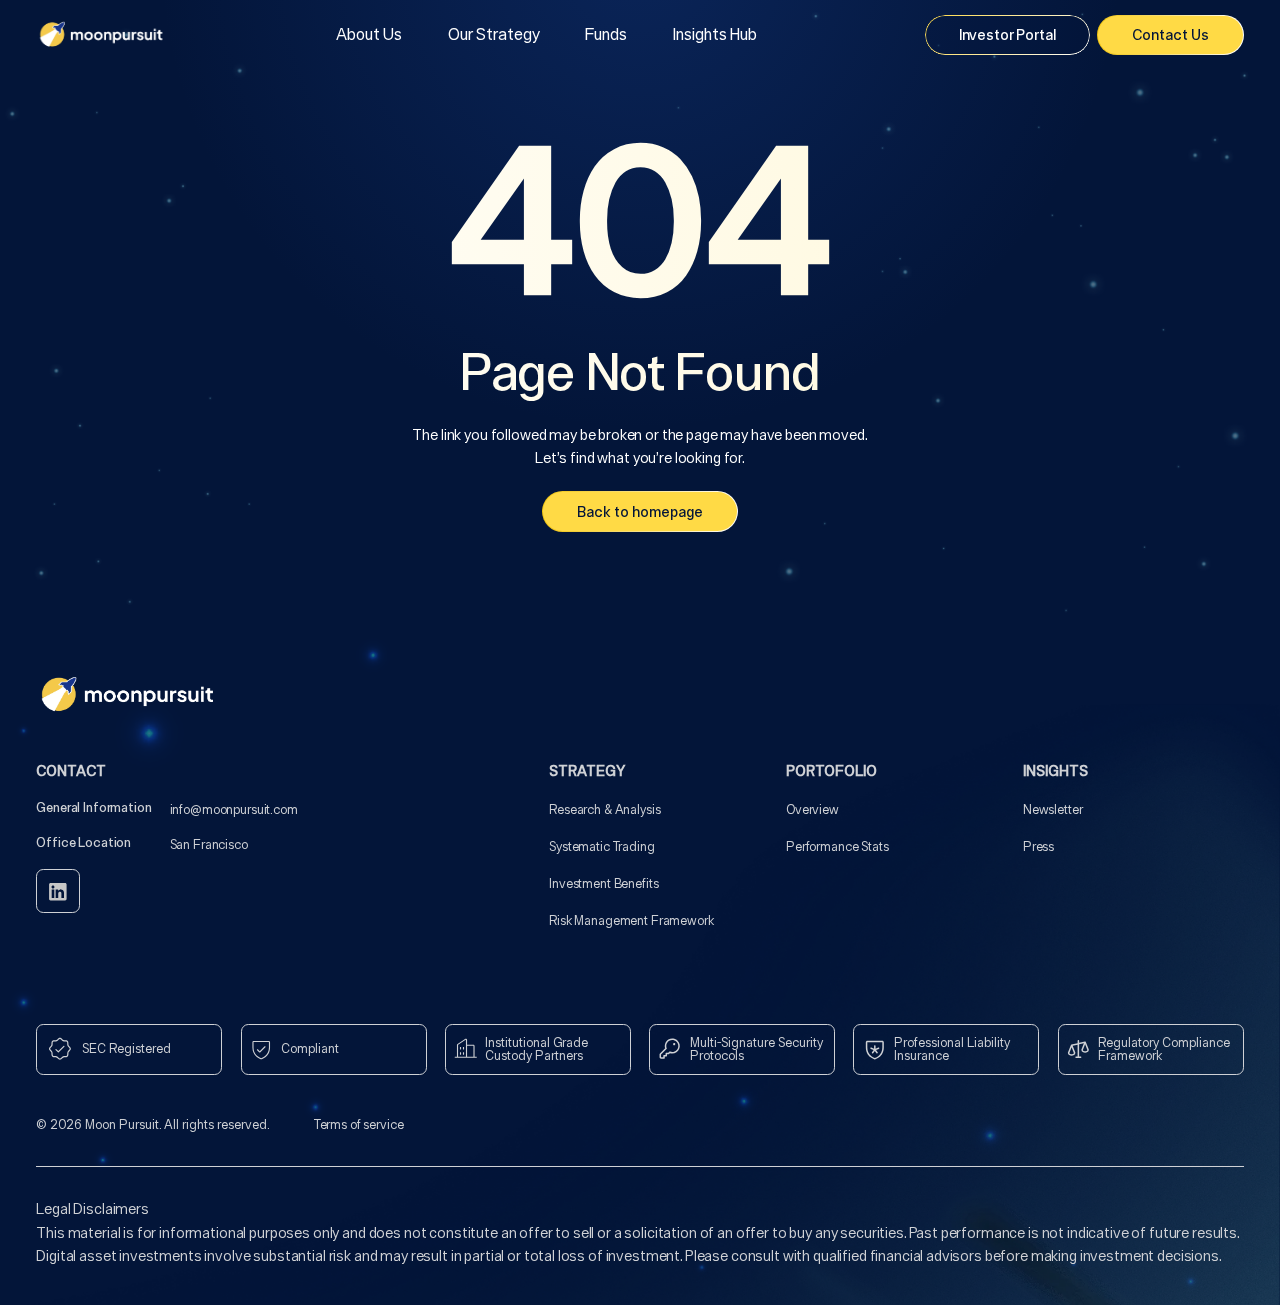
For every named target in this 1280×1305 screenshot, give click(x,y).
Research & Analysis (604, 809)
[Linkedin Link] (58, 891)
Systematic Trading (601, 846)
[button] (494, 35)
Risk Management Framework (631, 920)
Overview (812, 809)
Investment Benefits (603, 883)
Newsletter (1053, 809)
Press (1038, 846)
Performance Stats (837, 846)
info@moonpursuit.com (234, 809)
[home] (102, 35)
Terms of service (359, 1124)
